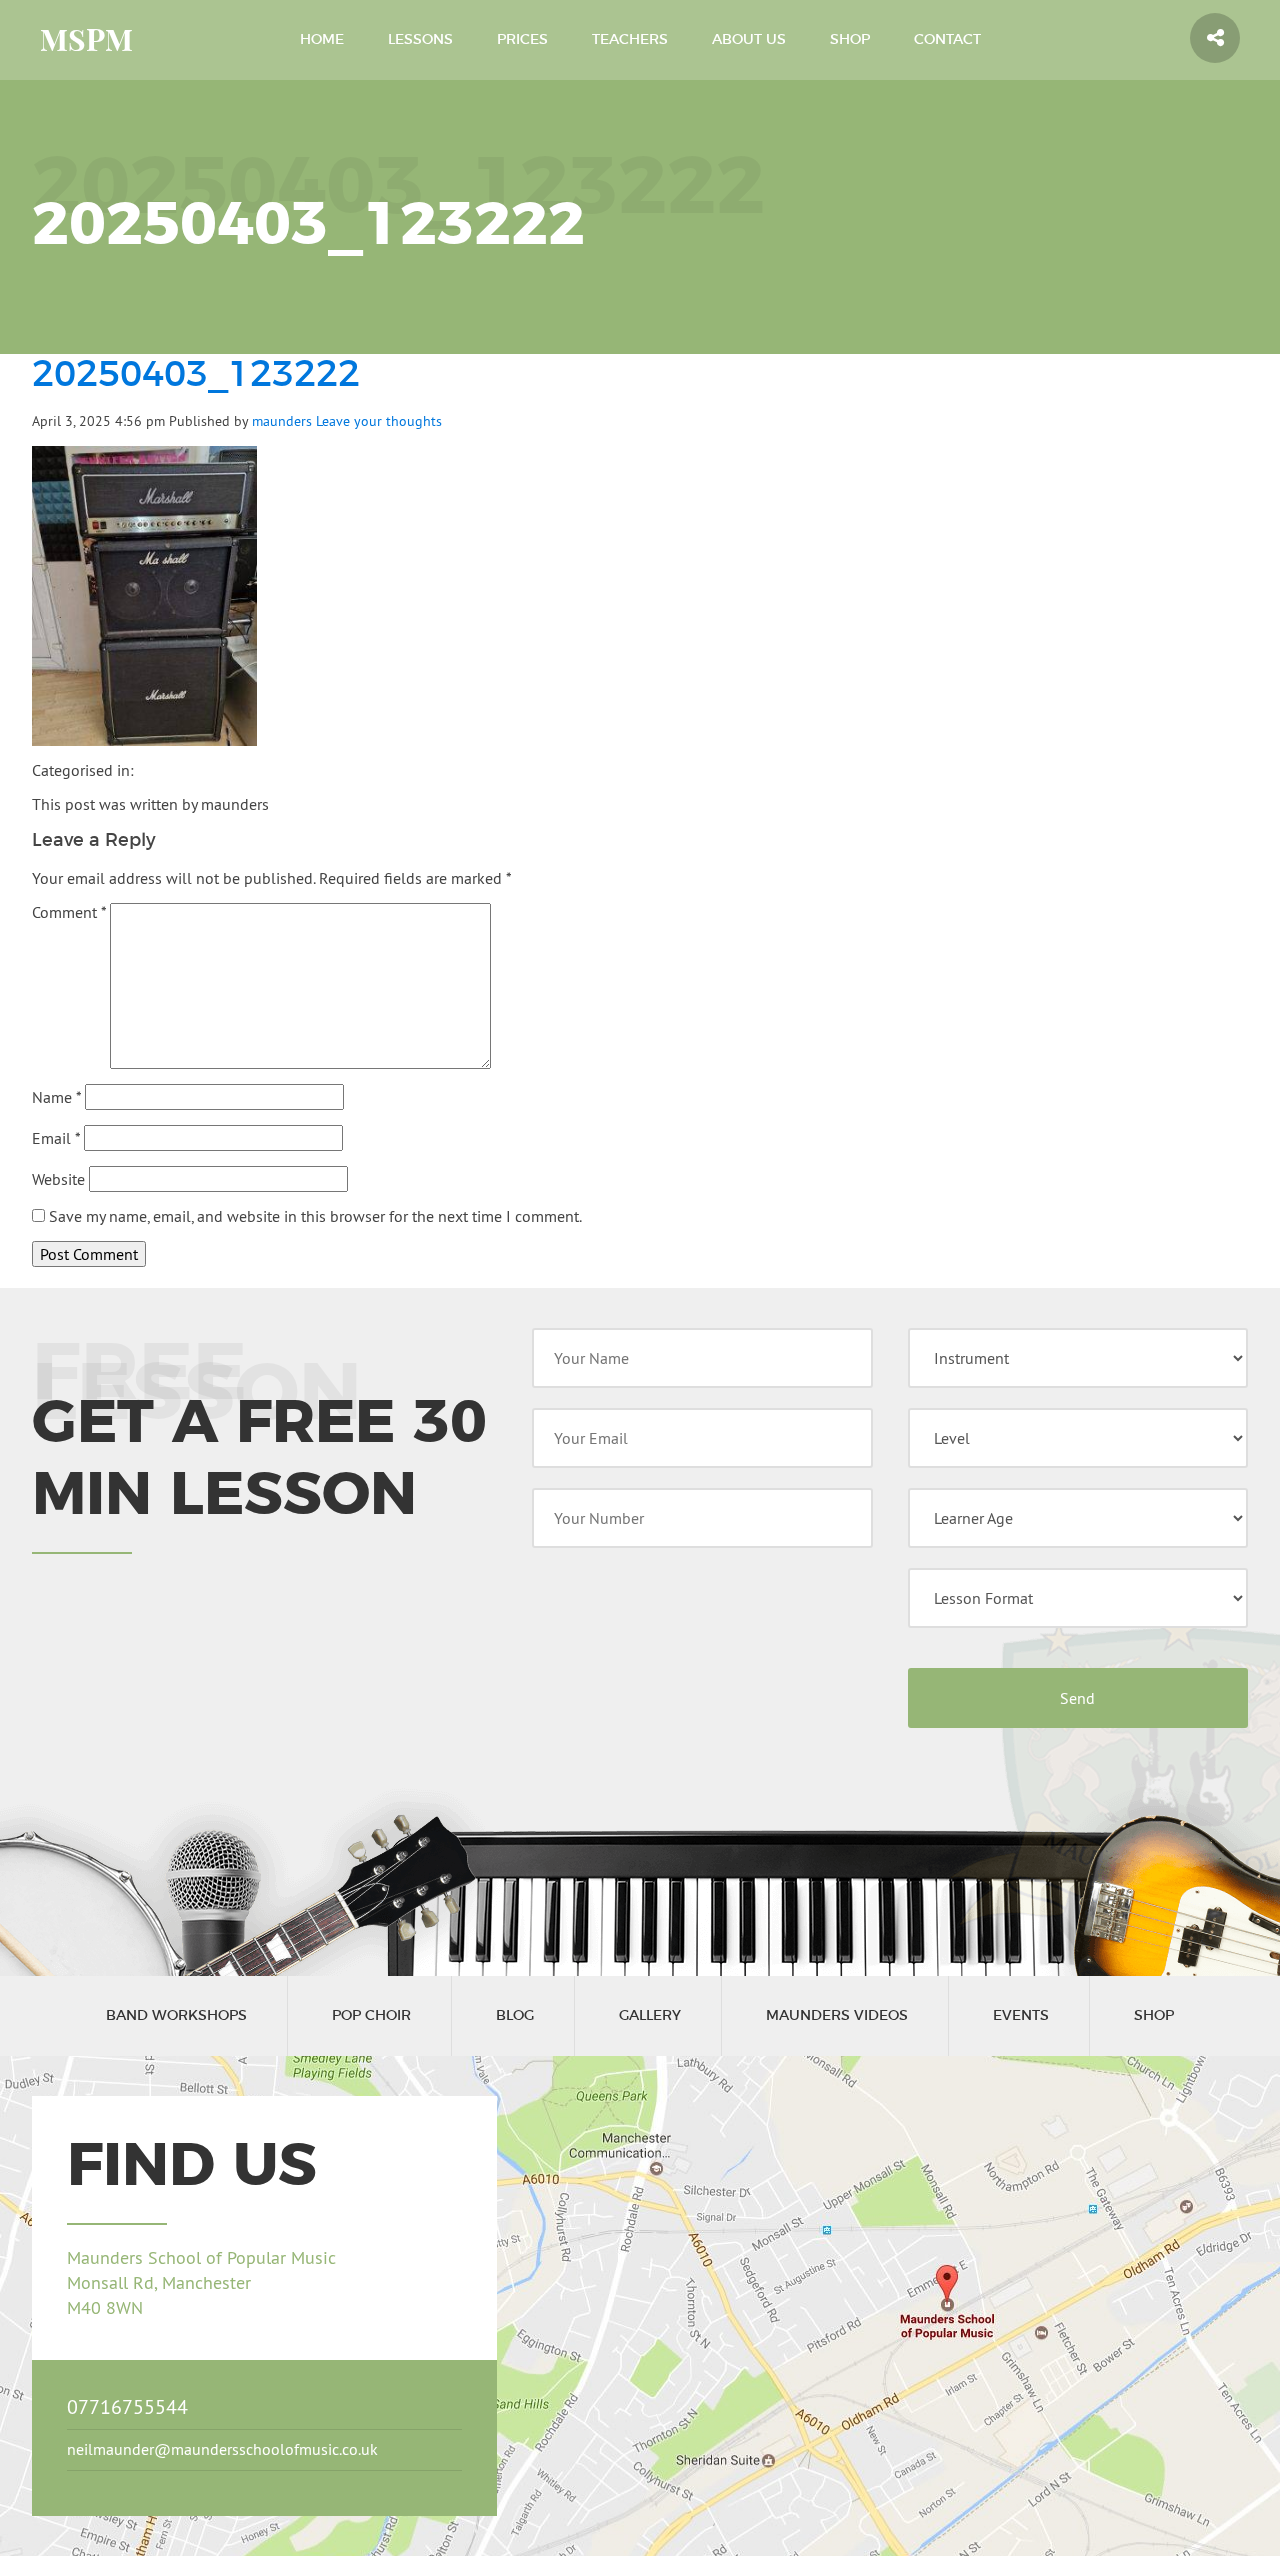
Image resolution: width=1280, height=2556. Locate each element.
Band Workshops (176, 2016)
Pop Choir (371, 2016)
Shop (850, 40)
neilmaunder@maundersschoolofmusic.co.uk (222, 2449)
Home (322, 40)
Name (56, 1097)
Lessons (420, 40)
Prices (522, 40)
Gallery (650, 2016)
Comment (69, 912)
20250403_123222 (196, 375)
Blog (515, 2016)
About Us (749, 40)
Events (1021, 2016)
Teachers (630, 40)
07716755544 (127, 2406)
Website (58, 1179)
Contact (947, 40)
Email (56, 1138)
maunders (282, 421)
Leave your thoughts (379, 421)
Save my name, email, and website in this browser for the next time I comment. (315, 1216)
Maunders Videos (837, 2016)
